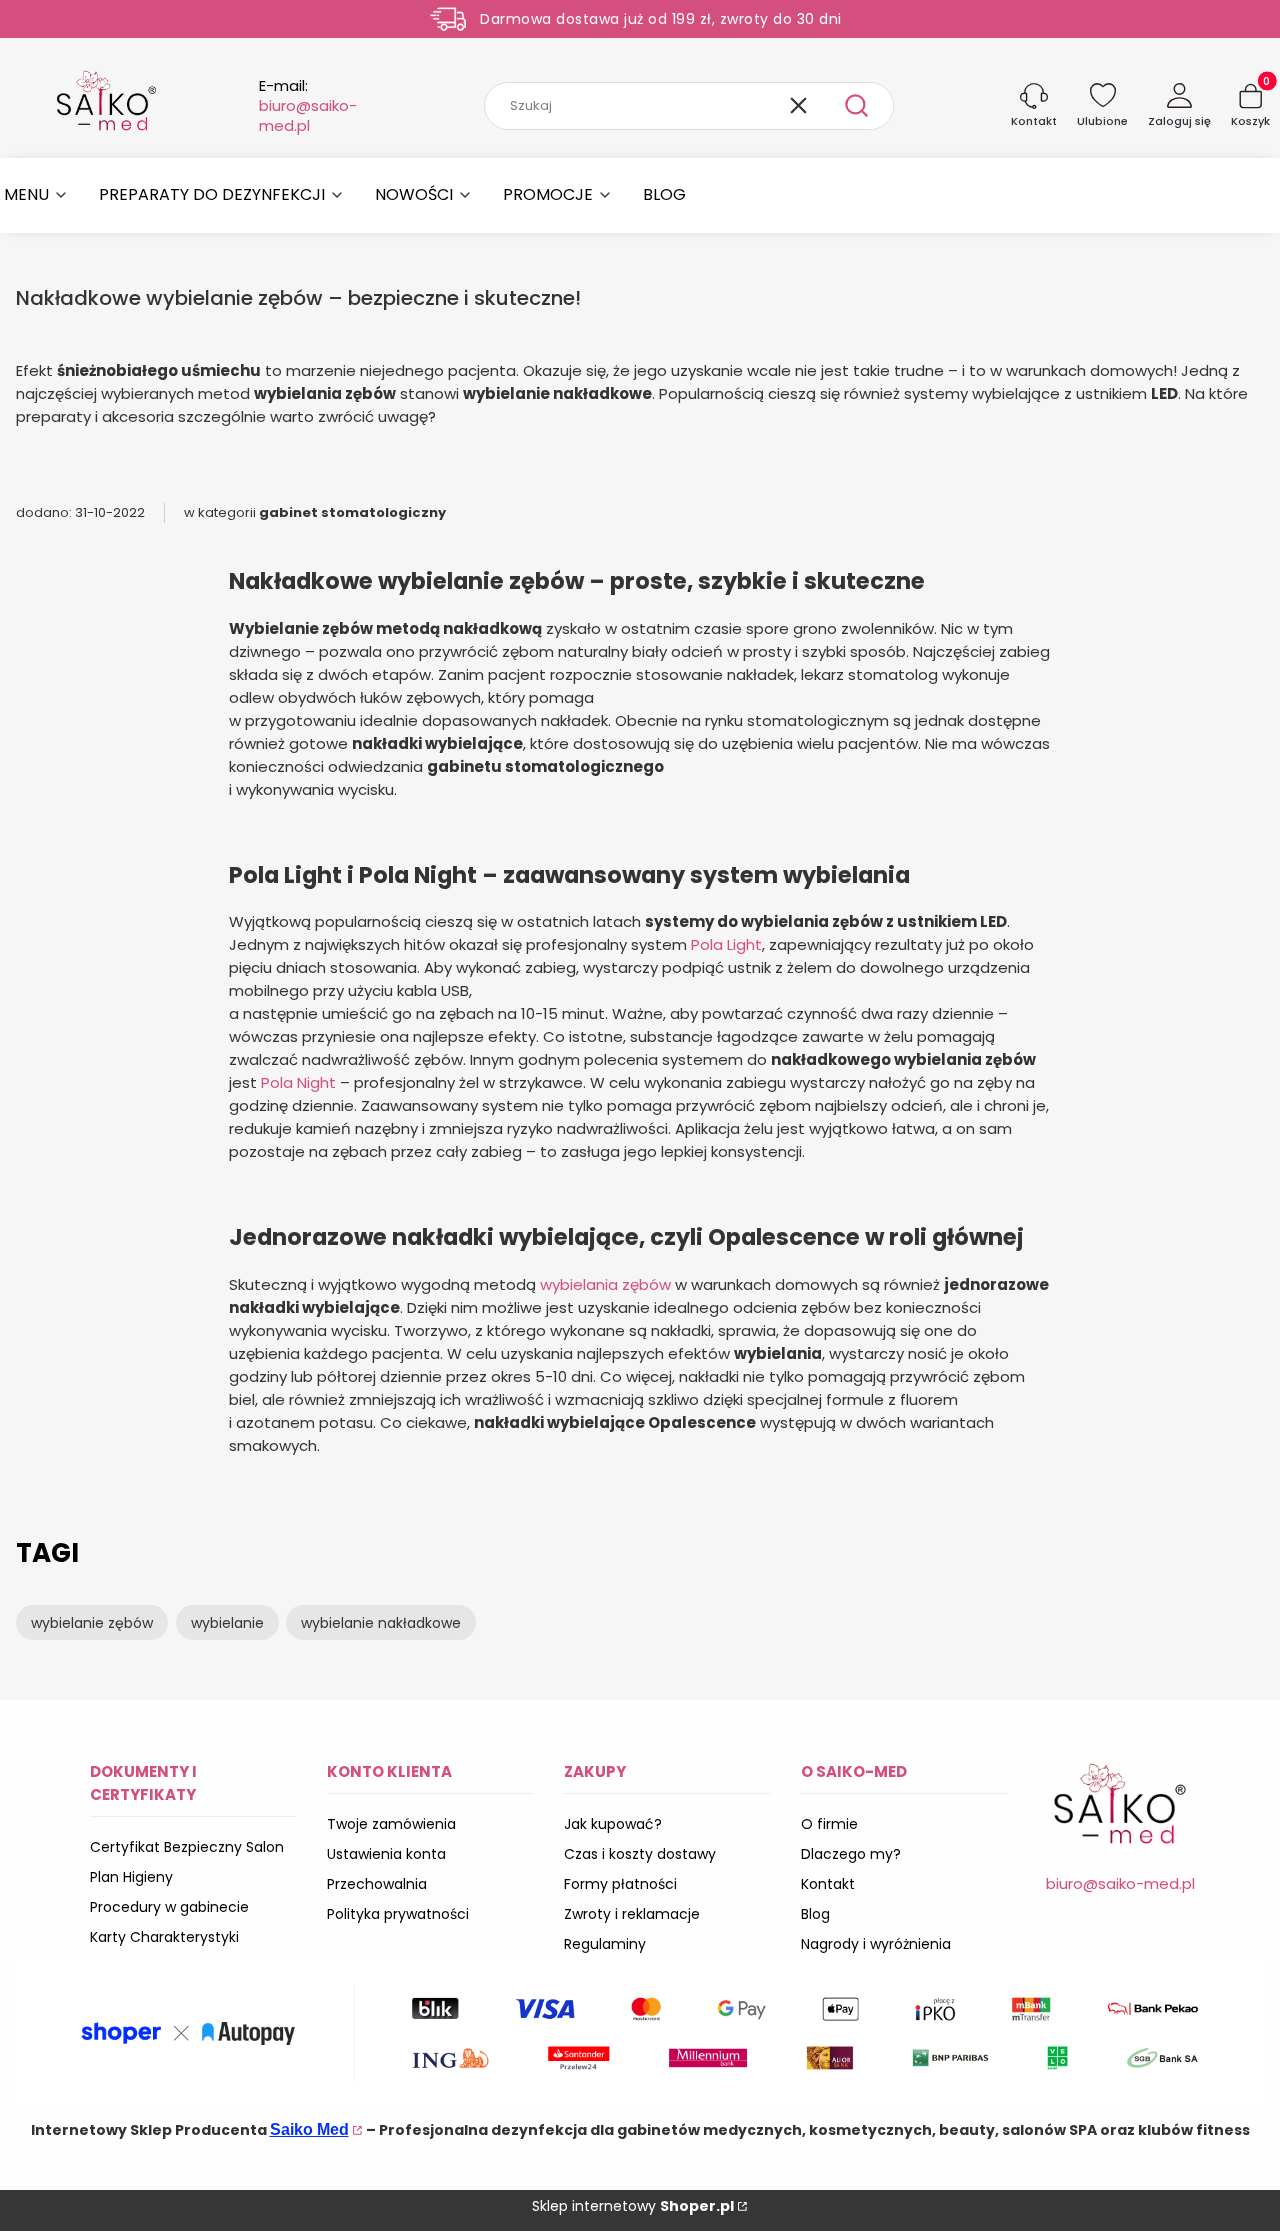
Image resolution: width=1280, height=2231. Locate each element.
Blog (815, 1914)
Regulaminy (605, 1944)
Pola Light (726, 944)
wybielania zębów (605, 1284)
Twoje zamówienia (391, 1824)
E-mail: (308, 106)
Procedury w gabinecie (169, 1907)
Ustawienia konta (386, 1854)
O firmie (829, 1824)
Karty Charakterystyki (164, 1937)
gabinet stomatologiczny (352, 512)
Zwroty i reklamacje (632, 1914)
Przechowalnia (377, 1884)
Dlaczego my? (851, 1854)
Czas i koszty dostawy (640, 1854)
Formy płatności (620, 1884)
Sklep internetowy (633, 2206)
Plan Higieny (131, 1877)
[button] (857, 106)
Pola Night (298, 1082)
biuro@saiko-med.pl (1120, 1883)
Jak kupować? (613, 1824)
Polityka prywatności (398, 1914)
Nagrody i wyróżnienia (876, 1944)
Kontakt (828, 1884)
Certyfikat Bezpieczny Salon (187, 1847)
